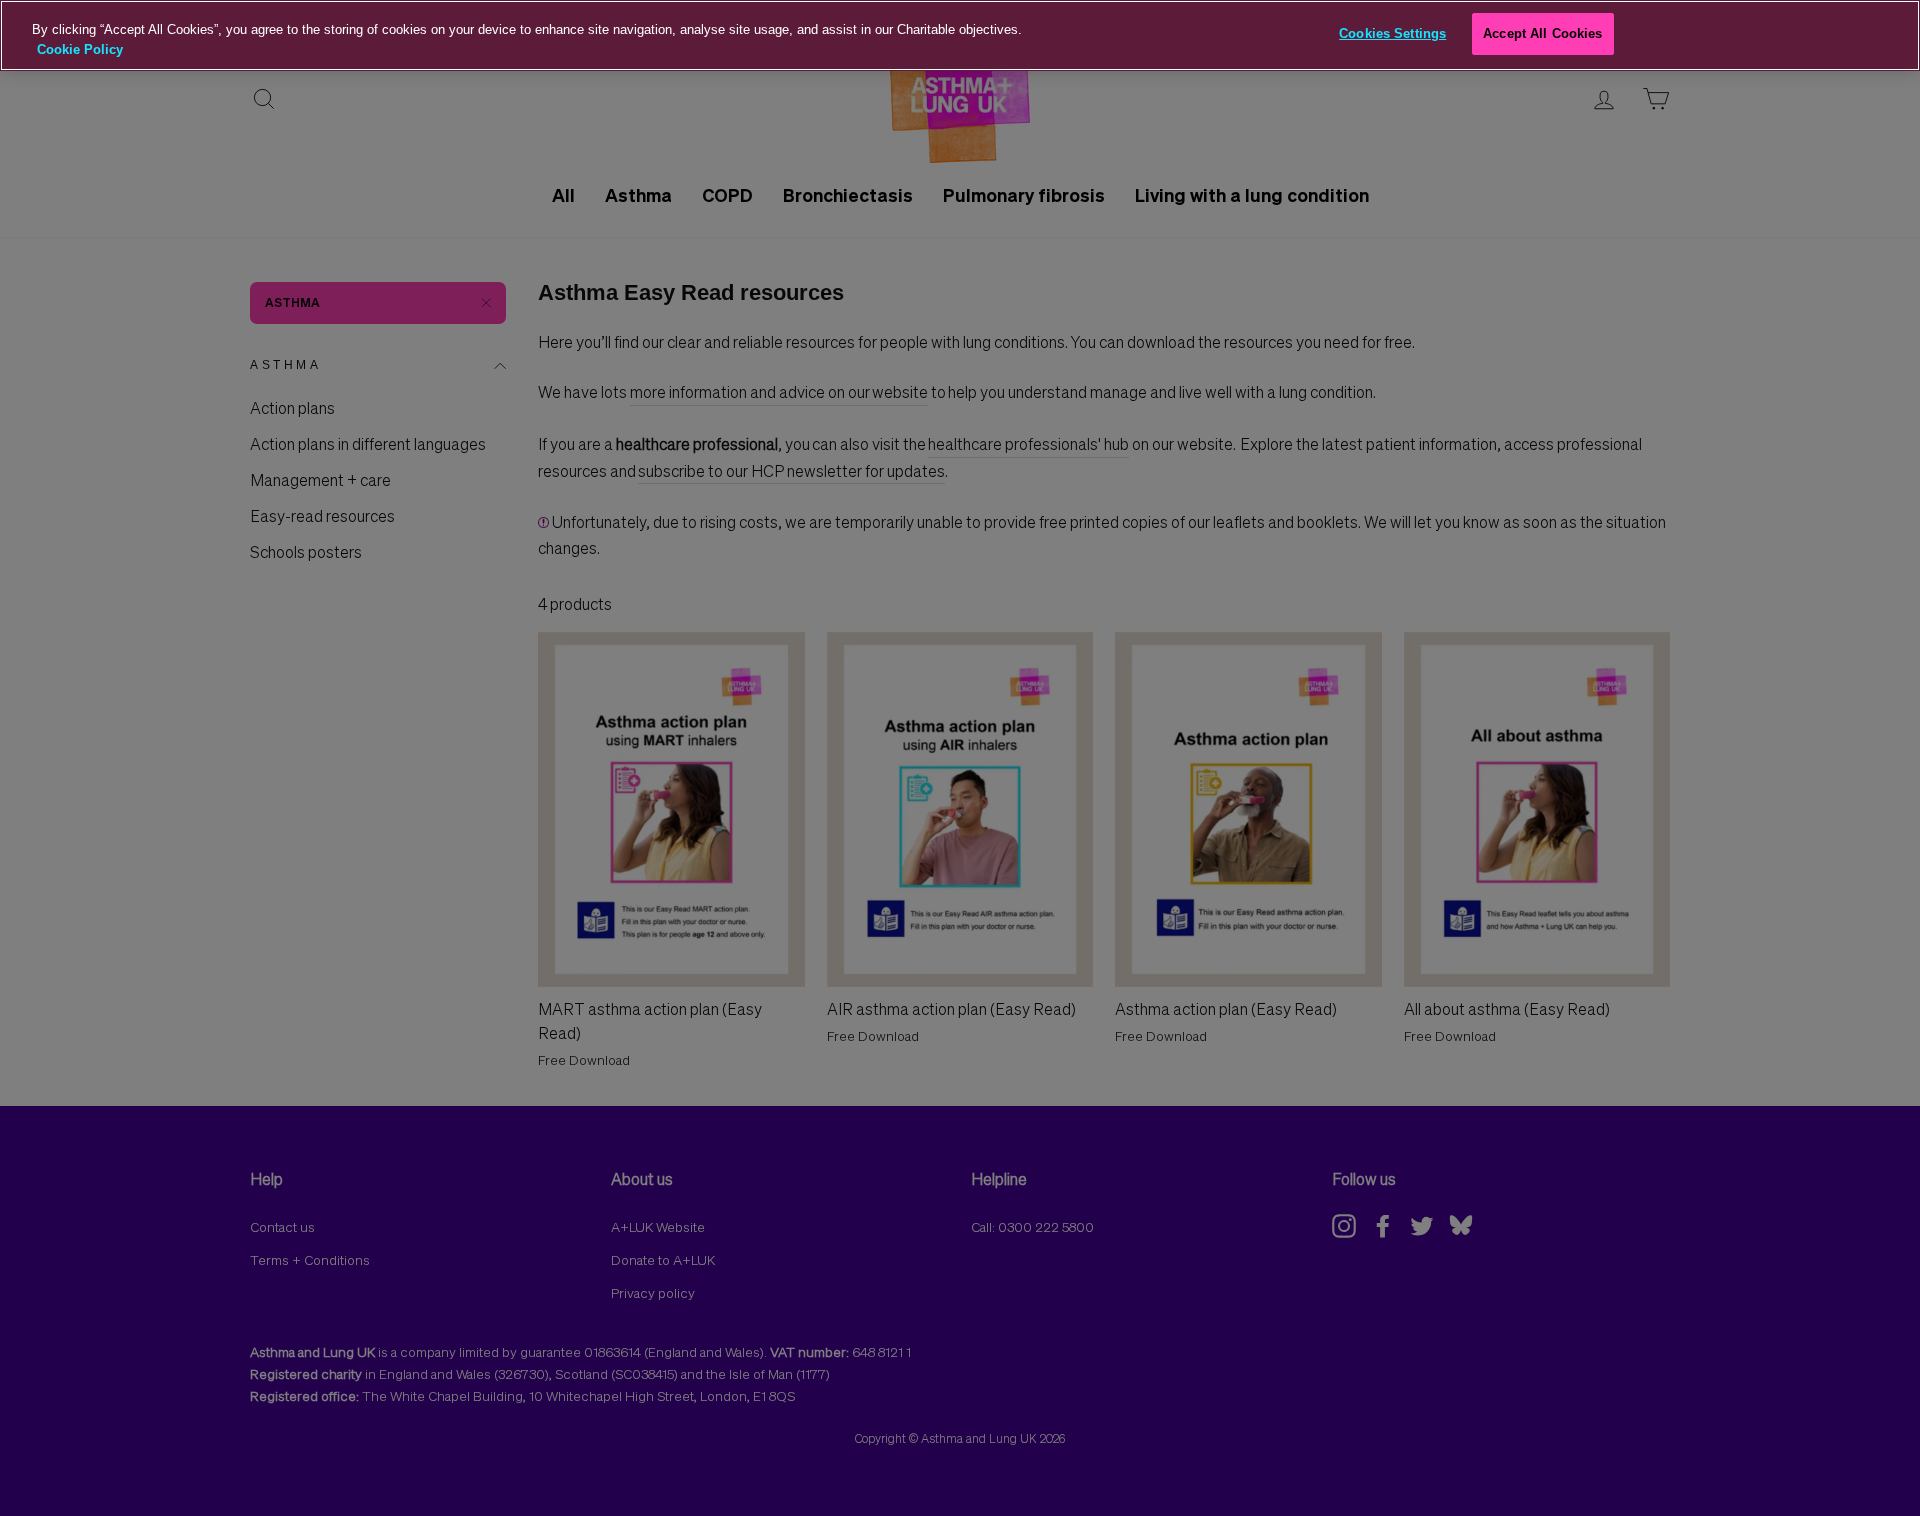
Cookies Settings (1392, 33)
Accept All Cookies (1542, 33)
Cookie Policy (80, 49)
